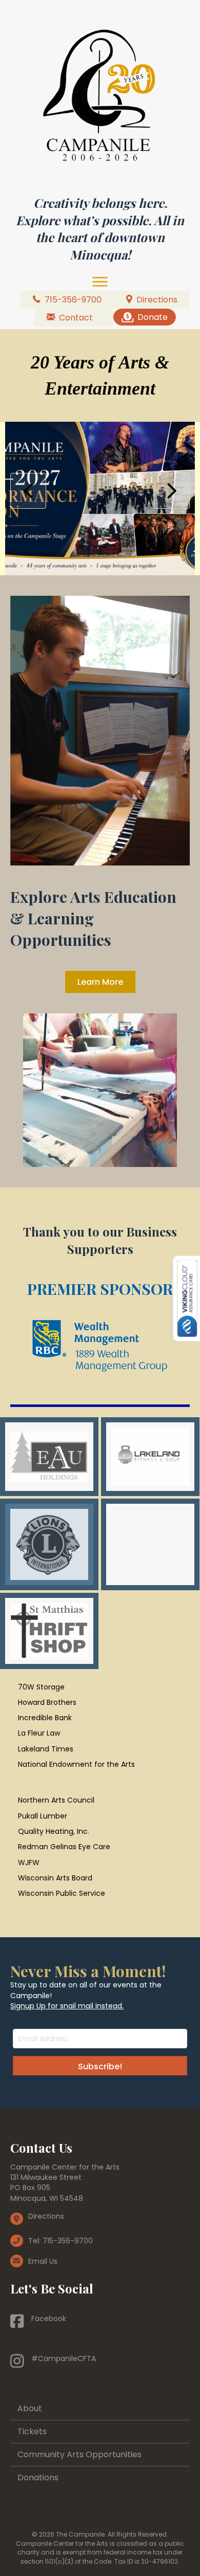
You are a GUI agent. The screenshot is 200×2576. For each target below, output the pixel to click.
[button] (28, 491)
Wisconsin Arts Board (55, 1878)
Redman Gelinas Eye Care (64, 1847)
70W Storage (41, 1687)
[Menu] (100, 282)
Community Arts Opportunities (79, 2454)
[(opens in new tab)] (100, 1352)
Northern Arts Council (56, 1800)
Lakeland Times (46, 1749)
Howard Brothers (47, 1702)
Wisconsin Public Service (62, 1893)
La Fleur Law (39, 1733)
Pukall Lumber (43, 1816)
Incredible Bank (45, 1718)
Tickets (32, 2431)
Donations (38, 2477)
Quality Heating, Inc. (54, 1831)
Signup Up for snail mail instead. (67, 2006)
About (30, 2408)
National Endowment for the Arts (76, 1764)
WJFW (29, 1863)
